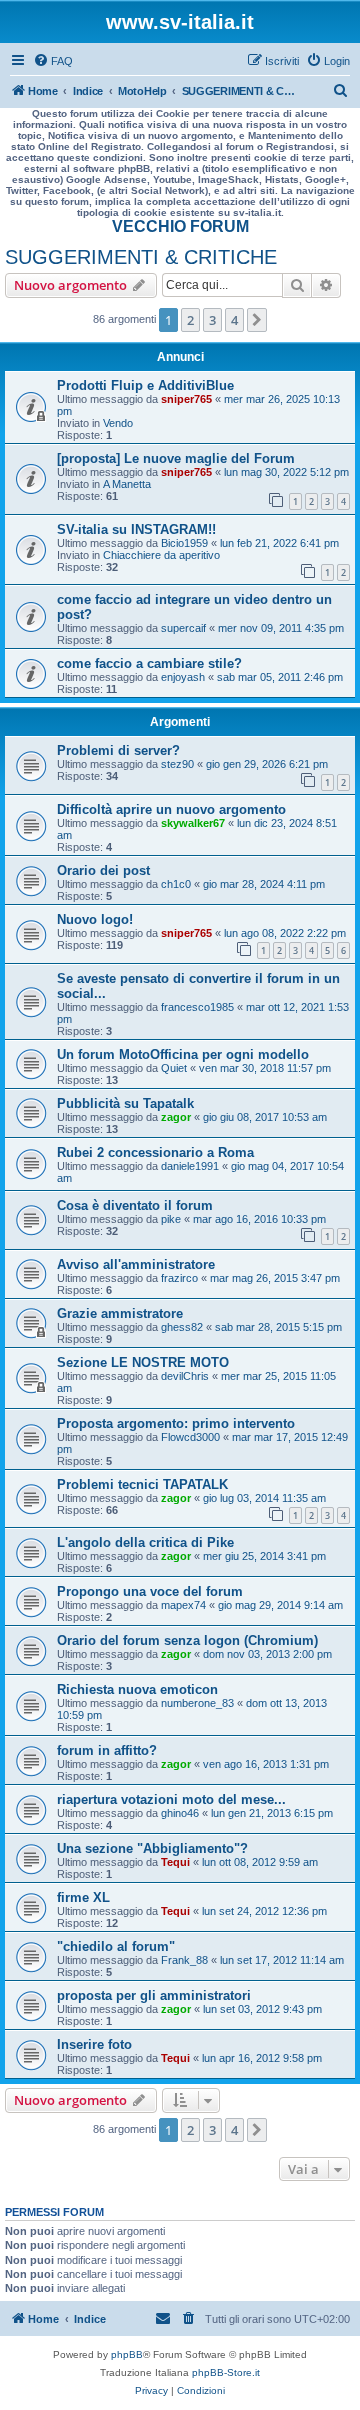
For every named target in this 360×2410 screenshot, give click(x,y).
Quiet (174, 1068)
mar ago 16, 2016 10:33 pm (259, 1219)
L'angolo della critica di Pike (145, 1542)
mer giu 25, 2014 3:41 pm (264, 1556)
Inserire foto (94, 2044)
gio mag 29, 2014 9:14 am (280, 1605)
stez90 (177, 764)
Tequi (175, 1862)
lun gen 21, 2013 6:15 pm (272, 1813)
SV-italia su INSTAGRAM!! (136, 529)
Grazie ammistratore (120, 1313)
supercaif (183, 628)
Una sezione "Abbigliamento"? (152, 1848)
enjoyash (183, 677)
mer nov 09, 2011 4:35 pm (281, 628)
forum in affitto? (107, 1750)
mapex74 (183, 1605)
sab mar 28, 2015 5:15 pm (278, 1327)
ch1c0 (176, 884)
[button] (257, 320)
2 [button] (190, 320)
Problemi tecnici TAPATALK (142, 1484)
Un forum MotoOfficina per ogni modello (183, 1054)
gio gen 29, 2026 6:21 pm (267, 764)
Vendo (118, 423)
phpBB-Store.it (226, 2372)
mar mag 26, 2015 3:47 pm (275, 1278)
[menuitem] (53, 61)
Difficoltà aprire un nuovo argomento (171, 809)
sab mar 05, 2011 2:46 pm (280, 677)
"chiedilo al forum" (116, 1946)
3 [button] (212, 320)
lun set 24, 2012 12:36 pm (264, 1911)
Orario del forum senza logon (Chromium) (187, 1640)
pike (171, 1219)
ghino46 (180, 1813)
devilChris (185, 1376)
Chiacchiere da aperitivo (161, 555)
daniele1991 (190, 1166)
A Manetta (127, 484)
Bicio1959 (184, 543)
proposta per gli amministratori (154, 1995)
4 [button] (234, 320)
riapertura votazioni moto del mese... (171, 1799)
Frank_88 (184, 1960)
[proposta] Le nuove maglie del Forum (176, 458)
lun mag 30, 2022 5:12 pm (286, 472)
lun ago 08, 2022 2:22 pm (285, 933)
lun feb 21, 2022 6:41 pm (279, 543)
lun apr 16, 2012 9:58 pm (262, 2058)
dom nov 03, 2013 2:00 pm (267, 1654)
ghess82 (182, 1327)
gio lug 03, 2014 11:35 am (264, 1498)
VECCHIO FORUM (180, 226)
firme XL (83, 1897)
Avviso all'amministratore (136, 1264)
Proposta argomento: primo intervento (176, 1423)
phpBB (127, 2354)
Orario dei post (103, 870)
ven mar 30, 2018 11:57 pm (265, 1068)
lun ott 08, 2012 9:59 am (260, 1862)
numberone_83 (197, 1703)
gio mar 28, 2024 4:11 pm (264, 884)
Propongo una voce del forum (150, 1591)
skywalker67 (193, 823)
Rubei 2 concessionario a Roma (155, 1152)
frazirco (179, 1278)
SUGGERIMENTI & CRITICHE (141, 257)
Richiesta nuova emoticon (137, 1689)
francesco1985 (197, 1007)
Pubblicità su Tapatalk (125, 1103)
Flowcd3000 (190, 1437)
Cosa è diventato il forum (135, 1205)
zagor (176, 1117)
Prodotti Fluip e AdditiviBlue (145, 385)
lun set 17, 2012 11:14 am (282, 1960)
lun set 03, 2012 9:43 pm (262, 2009)
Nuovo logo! (95, 919)
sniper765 (186, 399)
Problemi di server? (118, 750)
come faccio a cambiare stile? (149, 663)
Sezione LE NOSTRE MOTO (143, 1362)
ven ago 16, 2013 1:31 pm (266, 1764)
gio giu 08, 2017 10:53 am (265, 1117)
